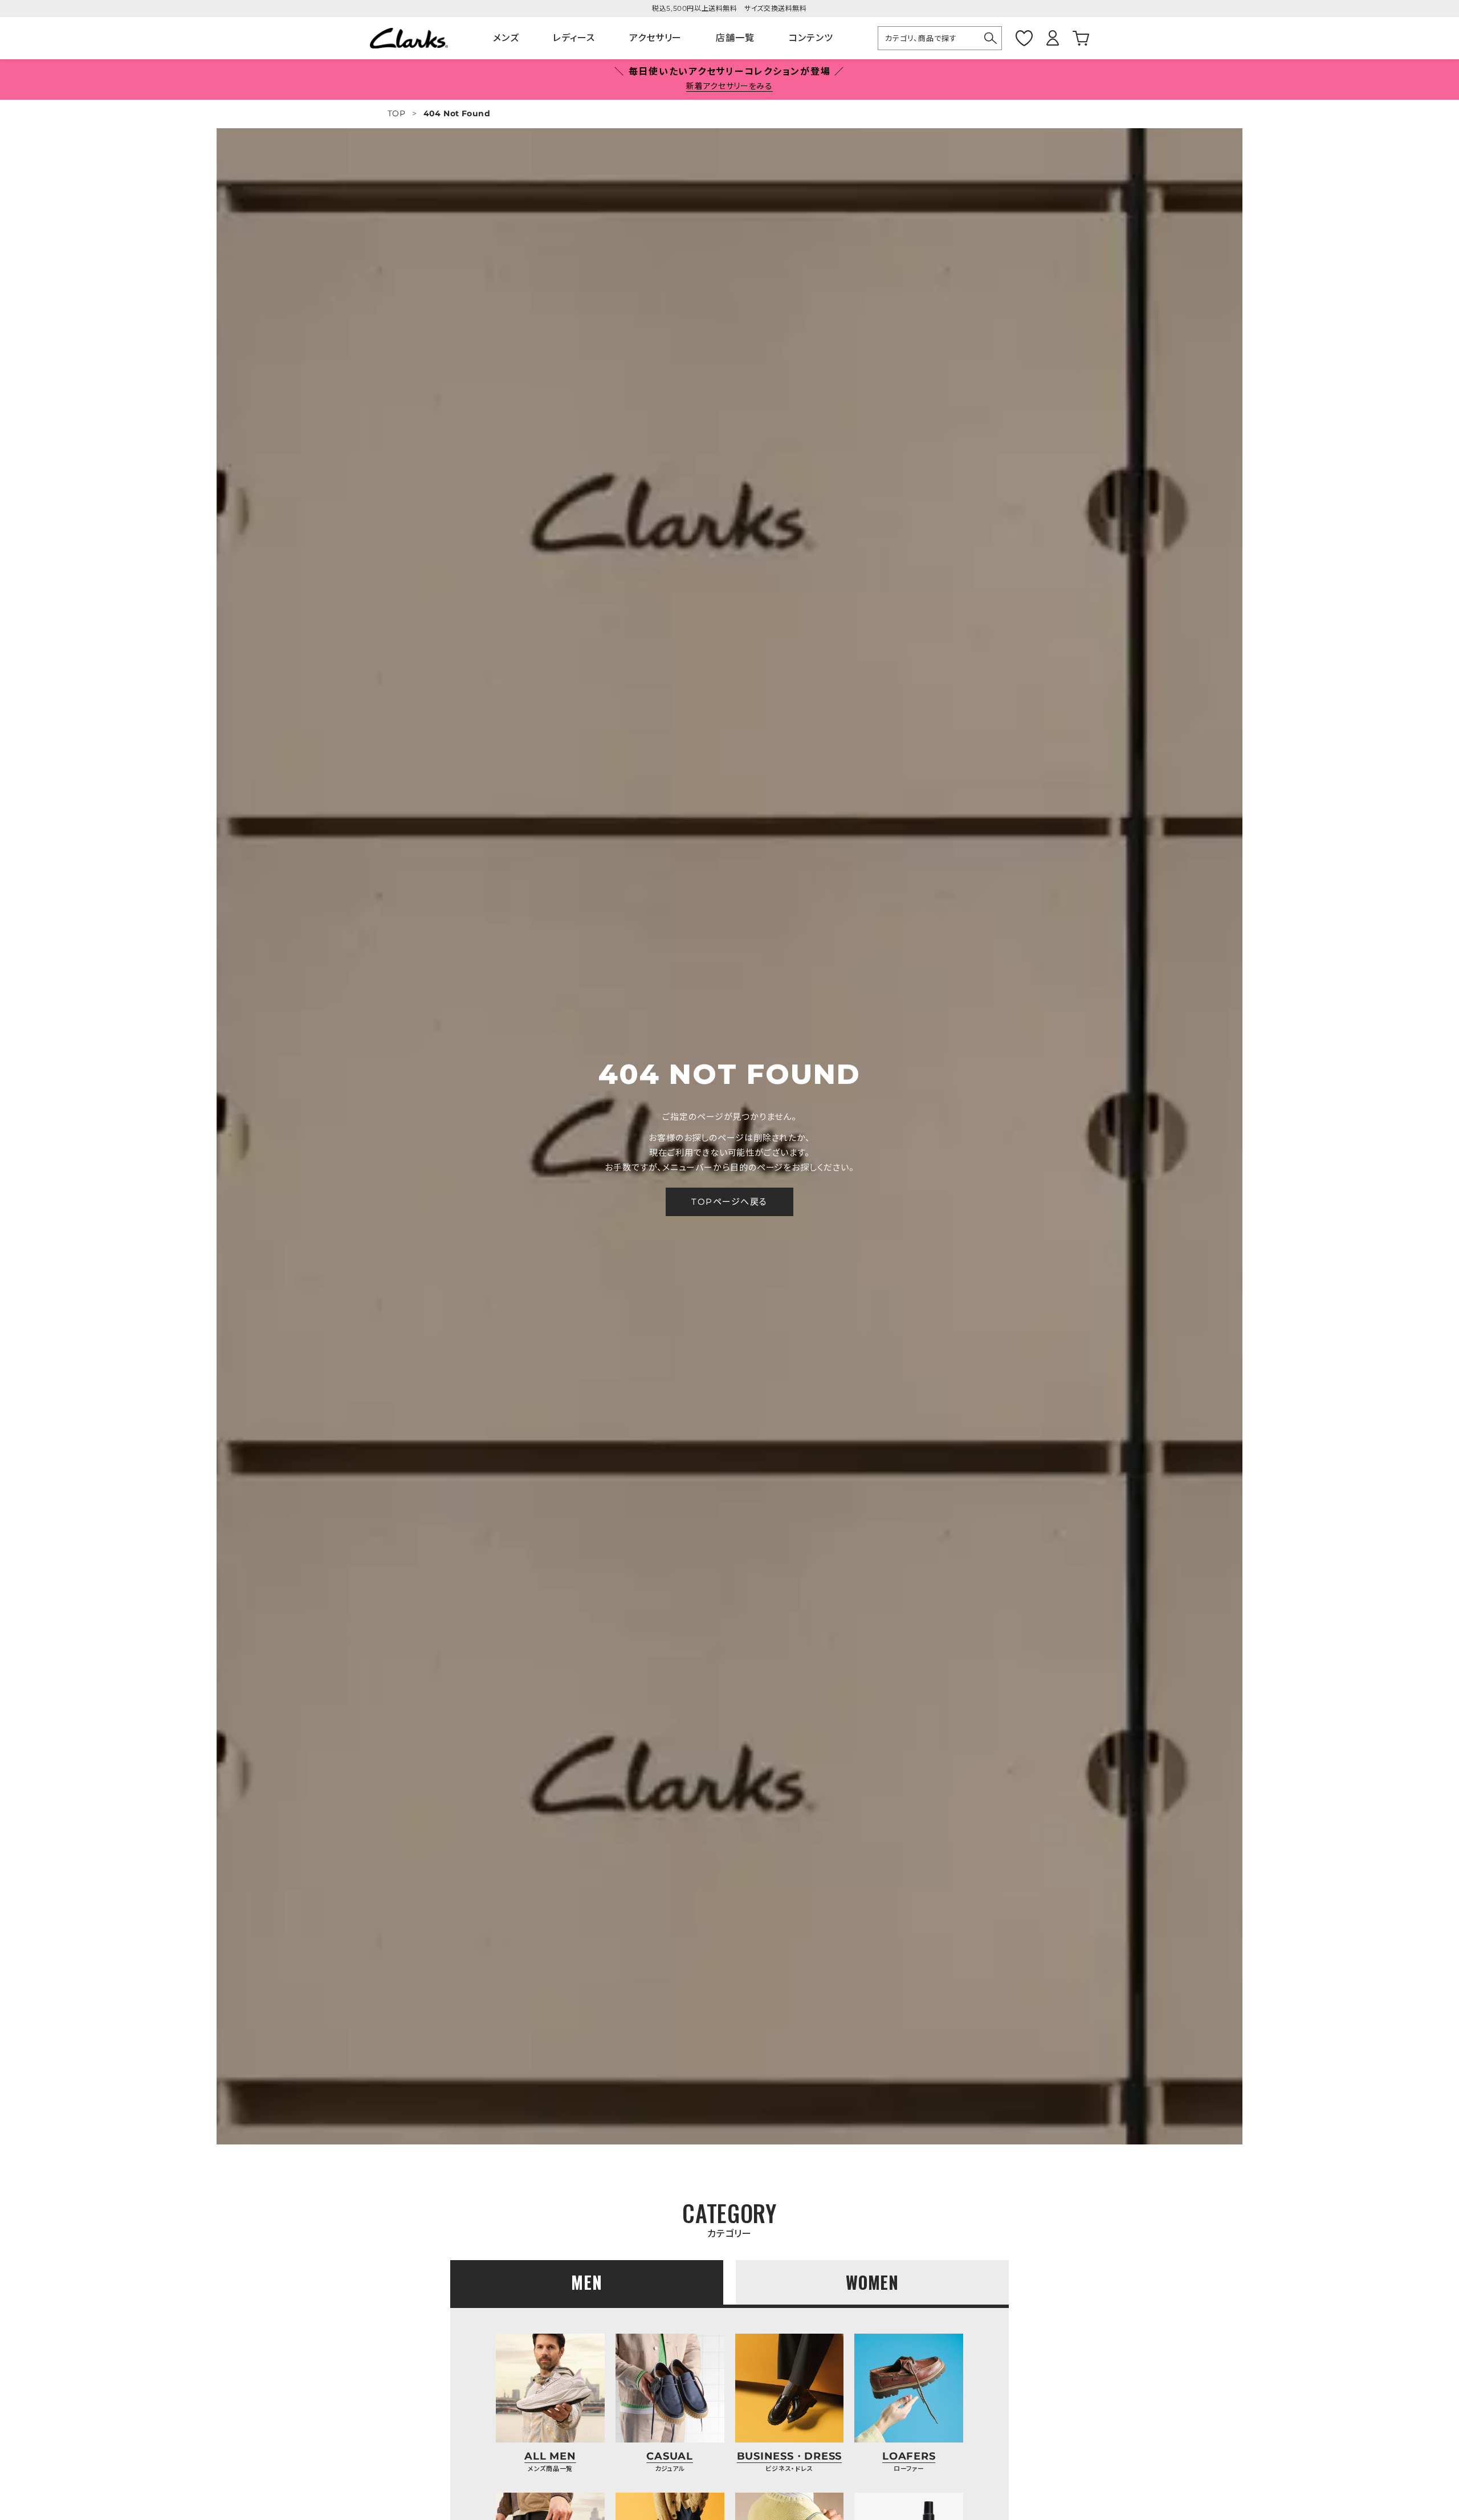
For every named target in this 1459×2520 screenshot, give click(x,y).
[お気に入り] (1024, 38)
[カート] (1081, 38)
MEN (587, 2282)
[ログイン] (1053, 38)
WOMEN (873, 2282)
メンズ (506, 38)
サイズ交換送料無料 (775, 8)
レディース (574, 38)
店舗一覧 (735, 38)
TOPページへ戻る (729, 1202)
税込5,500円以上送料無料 (694, 8)
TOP (396, 113)
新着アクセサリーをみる (729, 86)
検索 (991, 38)
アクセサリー (655, 38)
